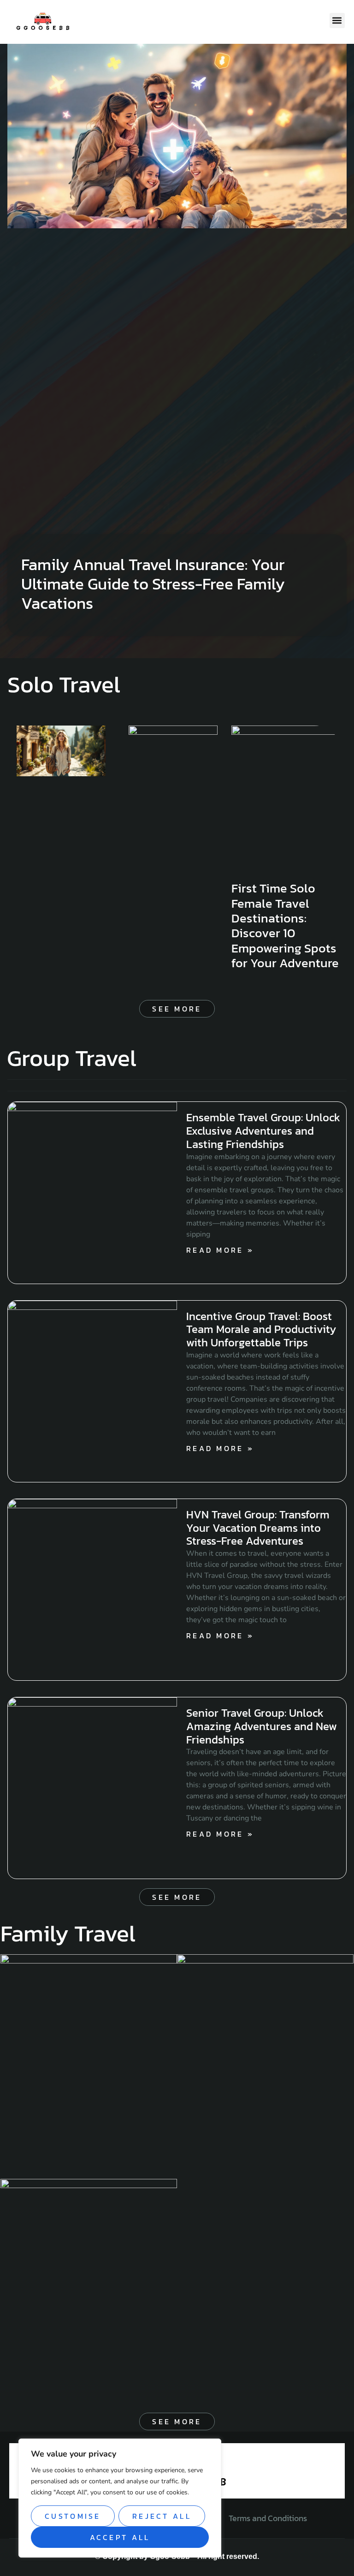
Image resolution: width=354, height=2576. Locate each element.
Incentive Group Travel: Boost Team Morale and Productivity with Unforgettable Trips (261, 1330)
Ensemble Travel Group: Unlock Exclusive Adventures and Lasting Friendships (263, 1131)
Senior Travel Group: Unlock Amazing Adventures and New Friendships (262, 1726)
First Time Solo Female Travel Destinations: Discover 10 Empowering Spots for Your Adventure (285, 925)
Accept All (120, 2537)
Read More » (220, 1250)
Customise (73, 2516)
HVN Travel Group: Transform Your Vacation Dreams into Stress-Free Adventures (258, 1528)
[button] (337, 21)
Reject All (162, 2516)
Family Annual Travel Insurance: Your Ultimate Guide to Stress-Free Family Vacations (153, 584)
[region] (120, 2498)
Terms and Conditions (268, 2518)
